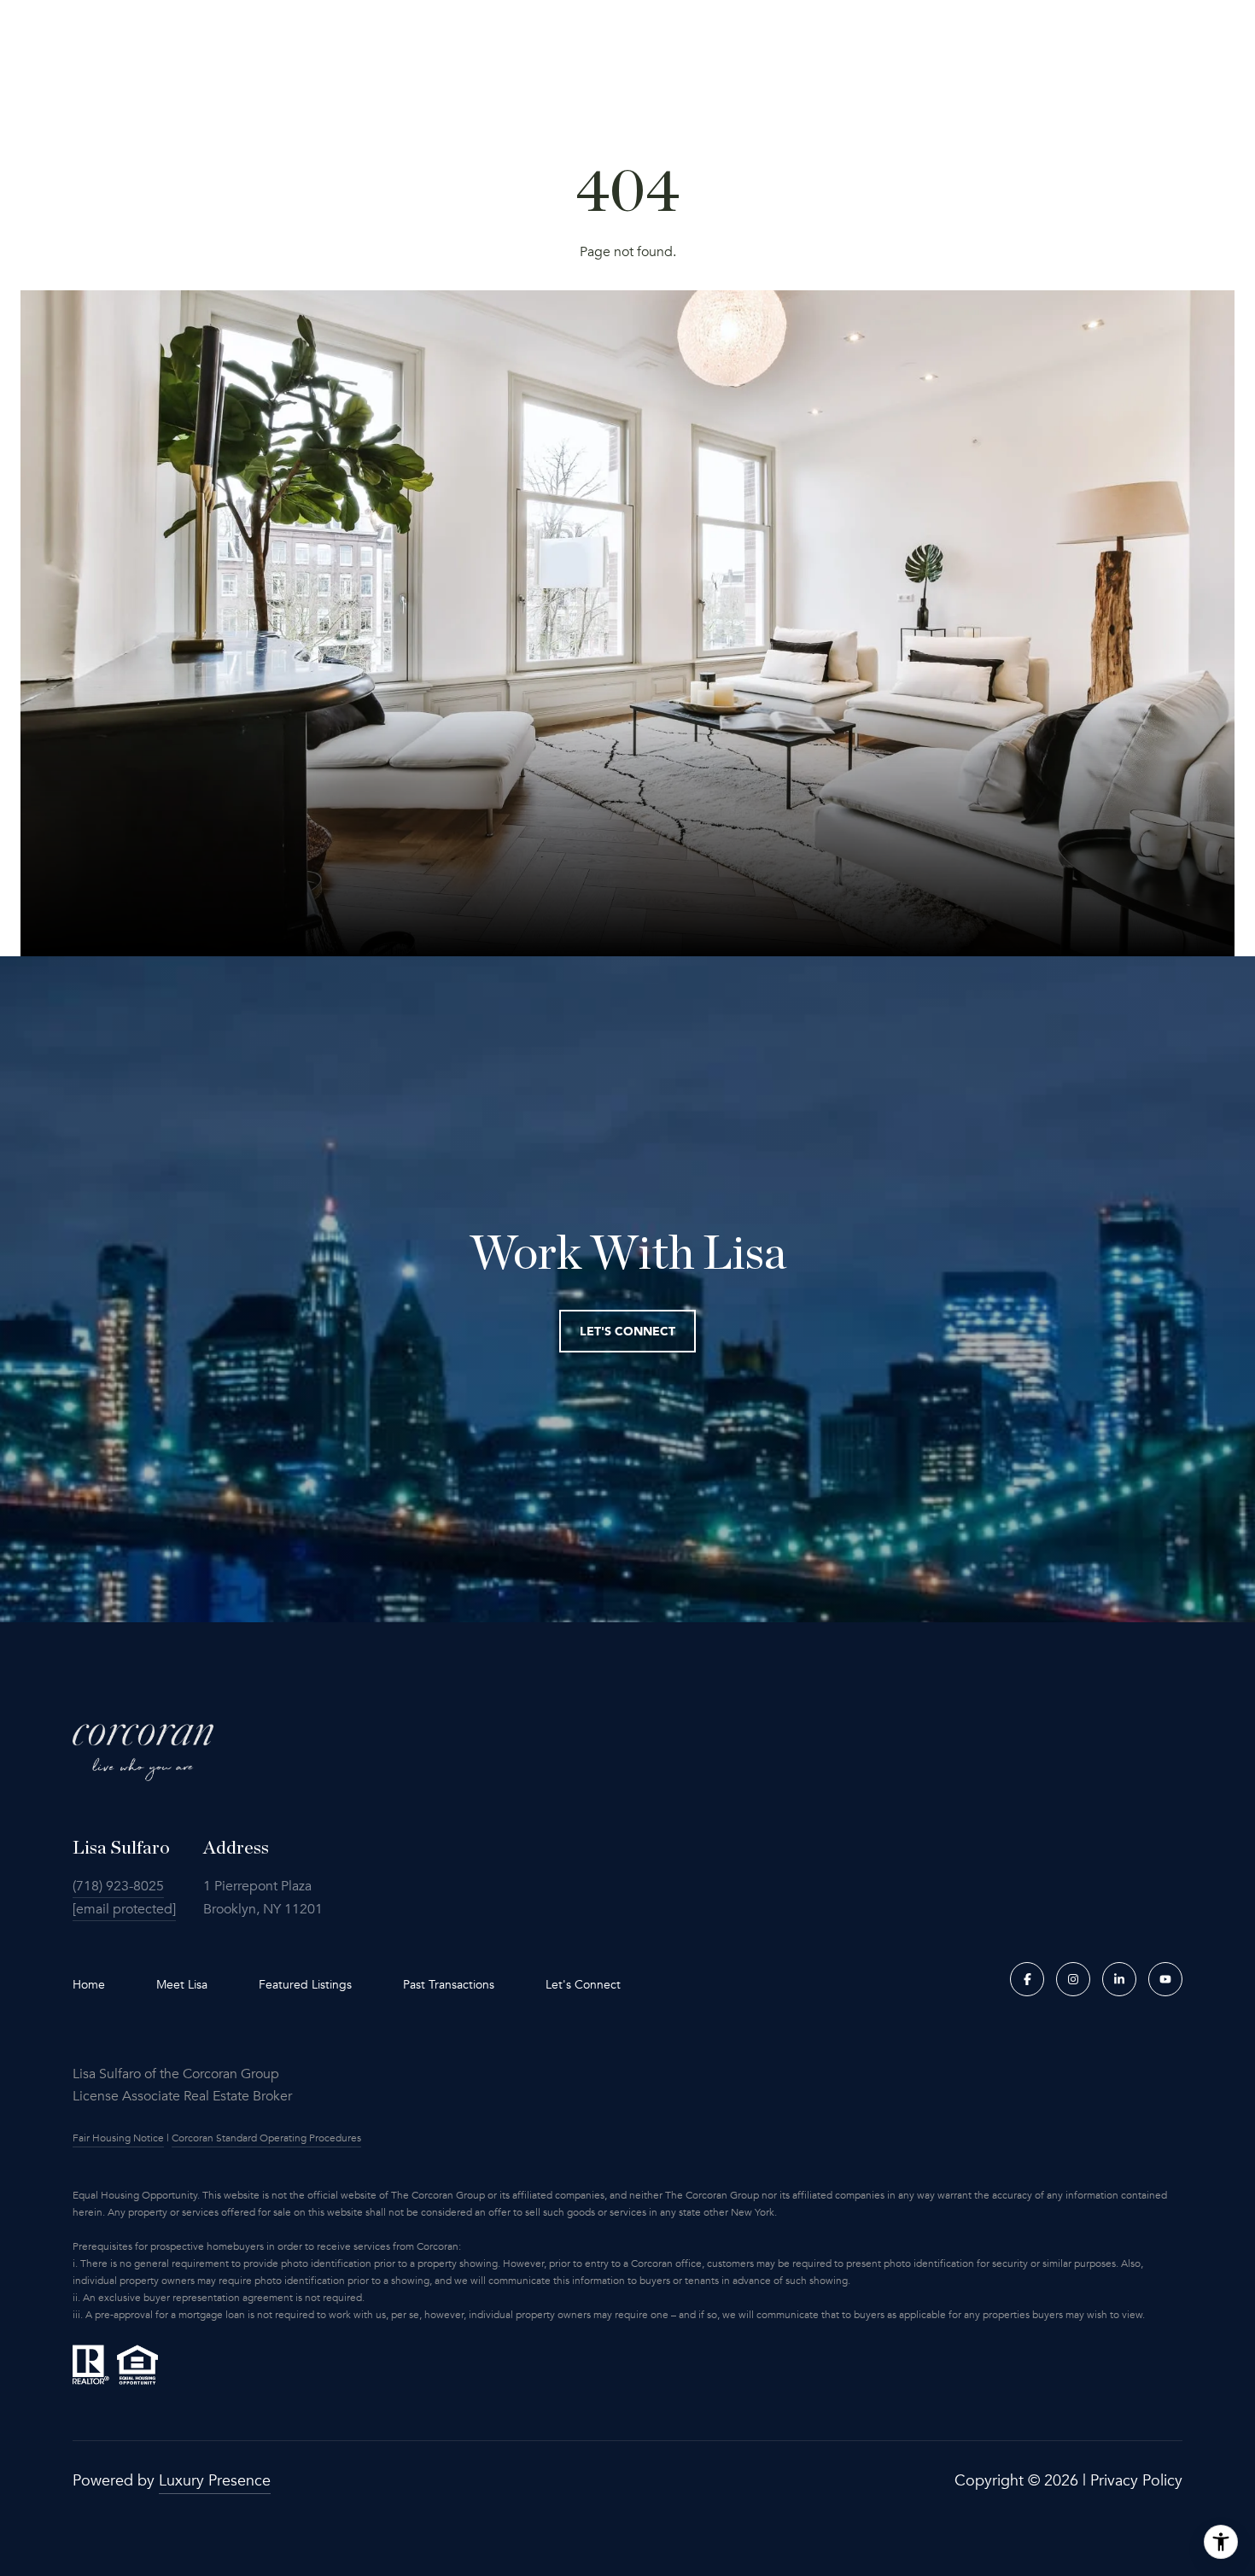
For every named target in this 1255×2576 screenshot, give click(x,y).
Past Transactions (449, 1985)
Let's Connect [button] (627, 1331)
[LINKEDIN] (1119, 1979)
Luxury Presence (215, 2480)
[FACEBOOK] (1027, 1979)
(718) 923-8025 (118, 1886)
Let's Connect (583, 1985)
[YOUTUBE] (1165, 1979)
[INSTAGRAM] (1073, 1979)
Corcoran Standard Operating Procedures (266, 2138)
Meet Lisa (182, 1985)
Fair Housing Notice (118, 2138)
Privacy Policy (1136, 2480)
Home (89, 1985)
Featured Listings (305, 1985)
